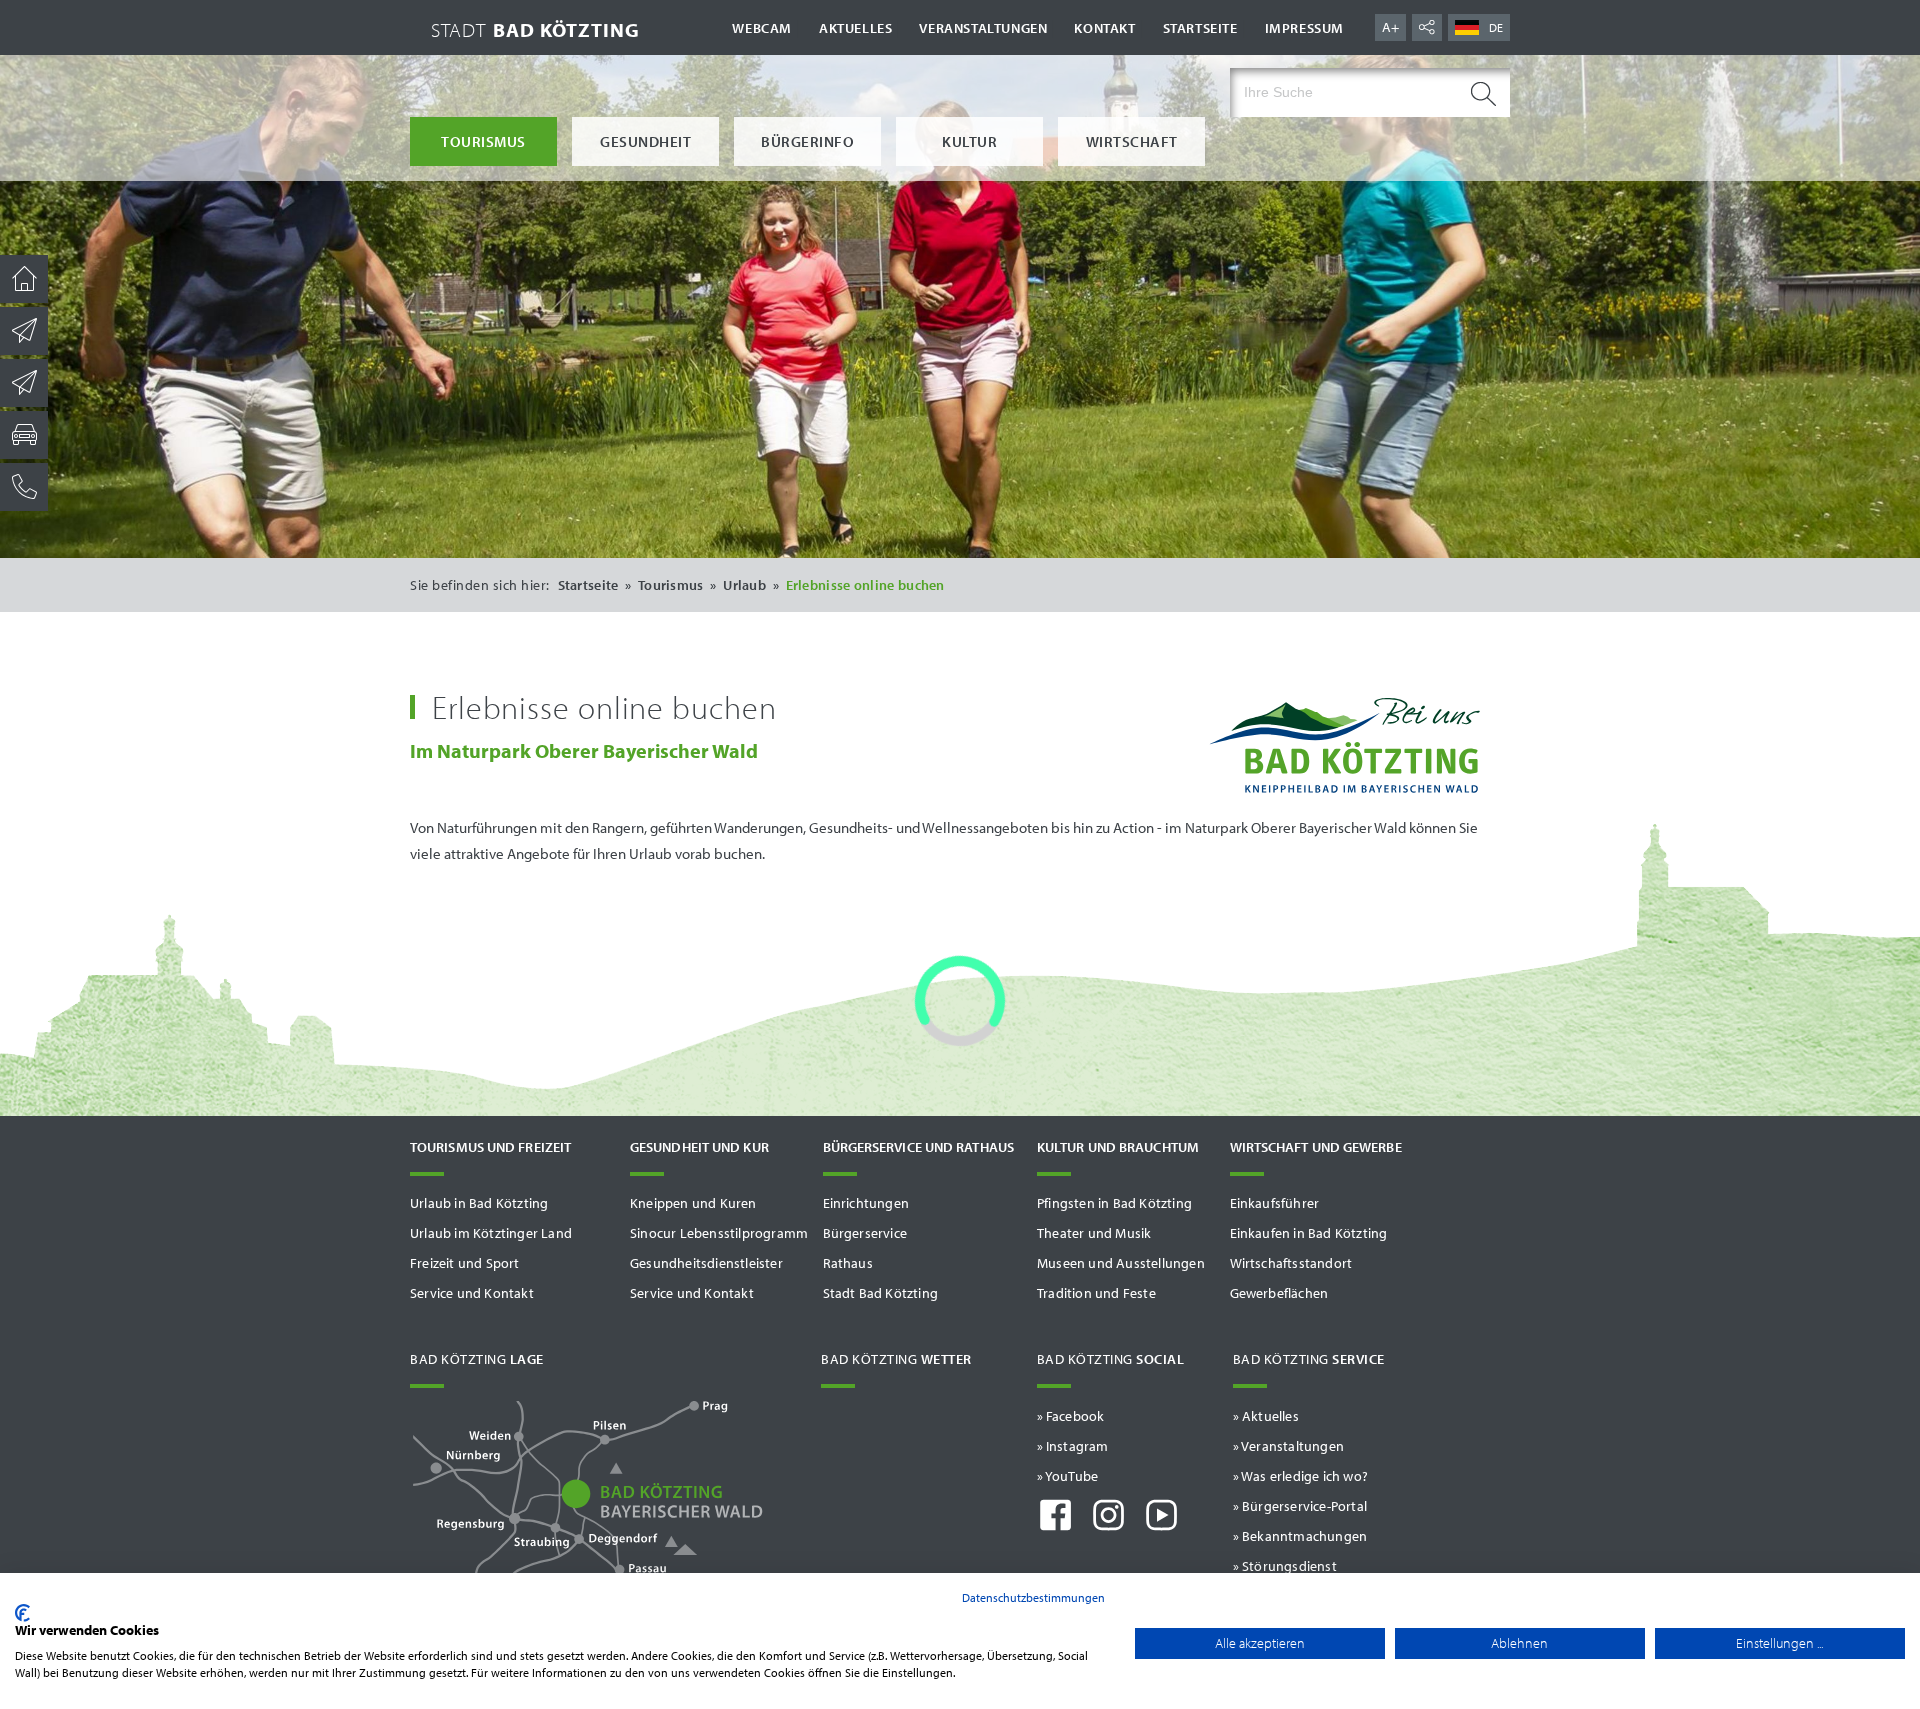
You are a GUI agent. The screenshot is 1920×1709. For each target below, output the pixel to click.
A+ (1390, 27)
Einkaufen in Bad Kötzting (1309, 1233)
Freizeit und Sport (465, 1263)
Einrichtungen (866, 1203)
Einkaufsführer (1275, 1203)
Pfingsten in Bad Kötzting (1114, 1203)
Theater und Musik (1094, 1233)
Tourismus (483, 141)
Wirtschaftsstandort (1291, 1263)
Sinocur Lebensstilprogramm (719, 1233)
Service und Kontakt (472, 1293)
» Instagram (1073, 1446)
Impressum (1304, 28)
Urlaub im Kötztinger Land (491, 1233)
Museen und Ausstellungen (1121, 1263)
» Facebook (1071, 1416)
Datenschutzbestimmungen (1033, 1597)
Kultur (969, 141)
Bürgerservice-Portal (1304, 1506)
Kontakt (1104, 28)
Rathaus (848, 1263)
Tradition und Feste (1096, 1293)
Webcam (762, 28)
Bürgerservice (865, 1233)
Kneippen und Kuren (693, 1203)
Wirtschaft (1132, 141)
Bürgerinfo (807, 141)
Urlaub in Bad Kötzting (479, 1203)
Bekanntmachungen (1304, 1536)
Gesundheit (645, 141)
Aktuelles (855, 28)
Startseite (1200, 28)
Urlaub (744, 585)
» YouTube (1068, 1476)
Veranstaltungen (983, 28)
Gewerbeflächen (1279, 1293)
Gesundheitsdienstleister (706, 1263)
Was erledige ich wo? (1304, 1476)
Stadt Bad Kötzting (881, 1293)
